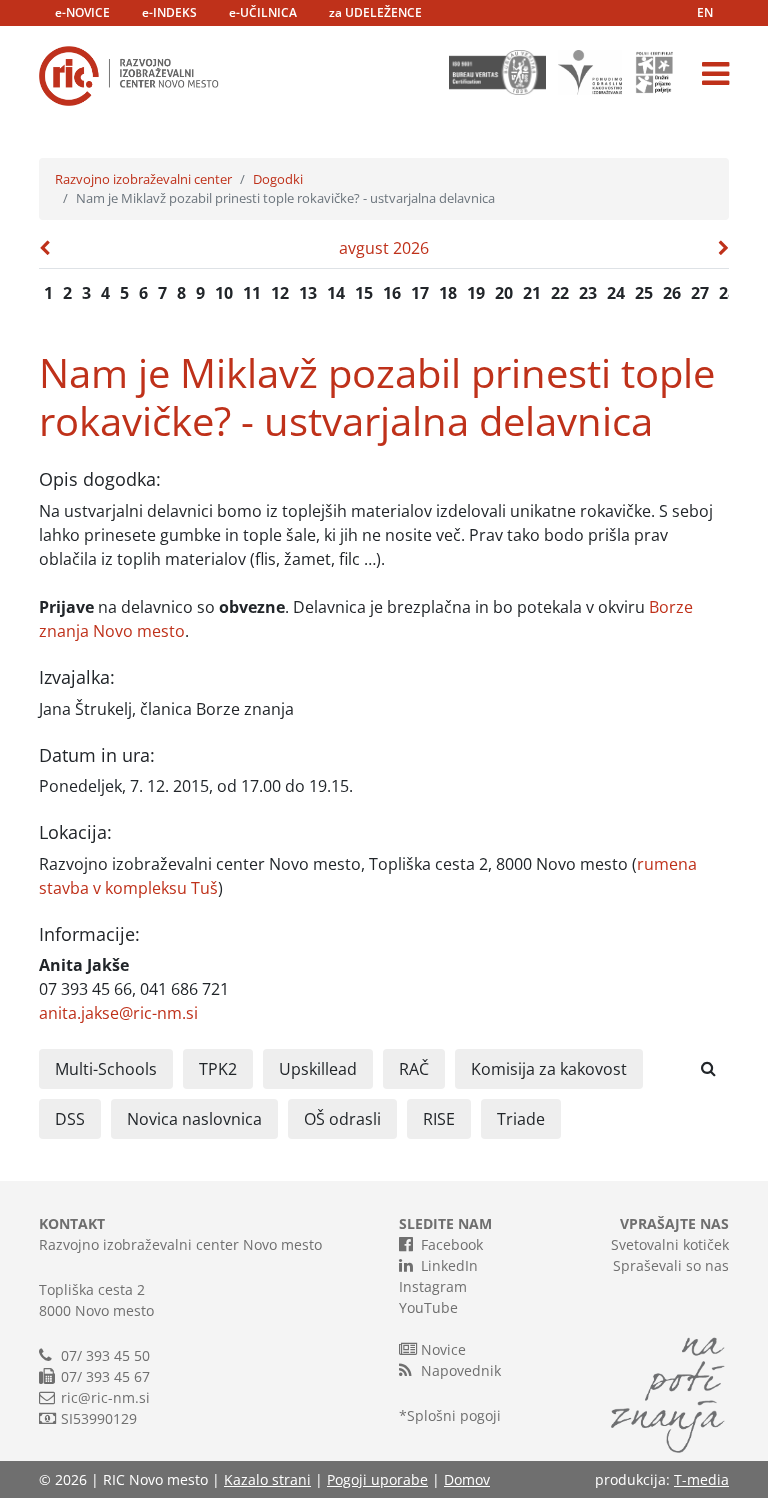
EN (705, 12)
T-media (701, 1479)
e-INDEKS (169, 12)
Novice (443, 1349)
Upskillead (318, 1069)
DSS (70, 1119)
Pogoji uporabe (377, 1479)
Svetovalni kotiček (670, 1244)
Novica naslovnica (194, 1119)
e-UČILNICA (263, 12)
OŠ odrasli (342, 1119)
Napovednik (461, 1370)
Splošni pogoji (454, 1415)
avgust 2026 (384, 248)
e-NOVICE (82, 12)
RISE (439, 1119)
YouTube (428, 1307)
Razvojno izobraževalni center (143, 179)
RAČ (414, 1069)
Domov (467, 1479)
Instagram (433, 1286)
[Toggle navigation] (715, 74)
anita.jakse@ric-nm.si (118, 1013)
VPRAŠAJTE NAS (674, 1223)
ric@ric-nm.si (105, 1397)
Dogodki (278, 179)
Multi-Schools (106, 1069)
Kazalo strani (267, 1479)
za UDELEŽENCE (375, 12)
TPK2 (218, 1069)
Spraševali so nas (671, 1265)
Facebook (452, 1244)
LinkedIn (449, 1265)
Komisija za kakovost (549, 1069)
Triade (521, 1119)
